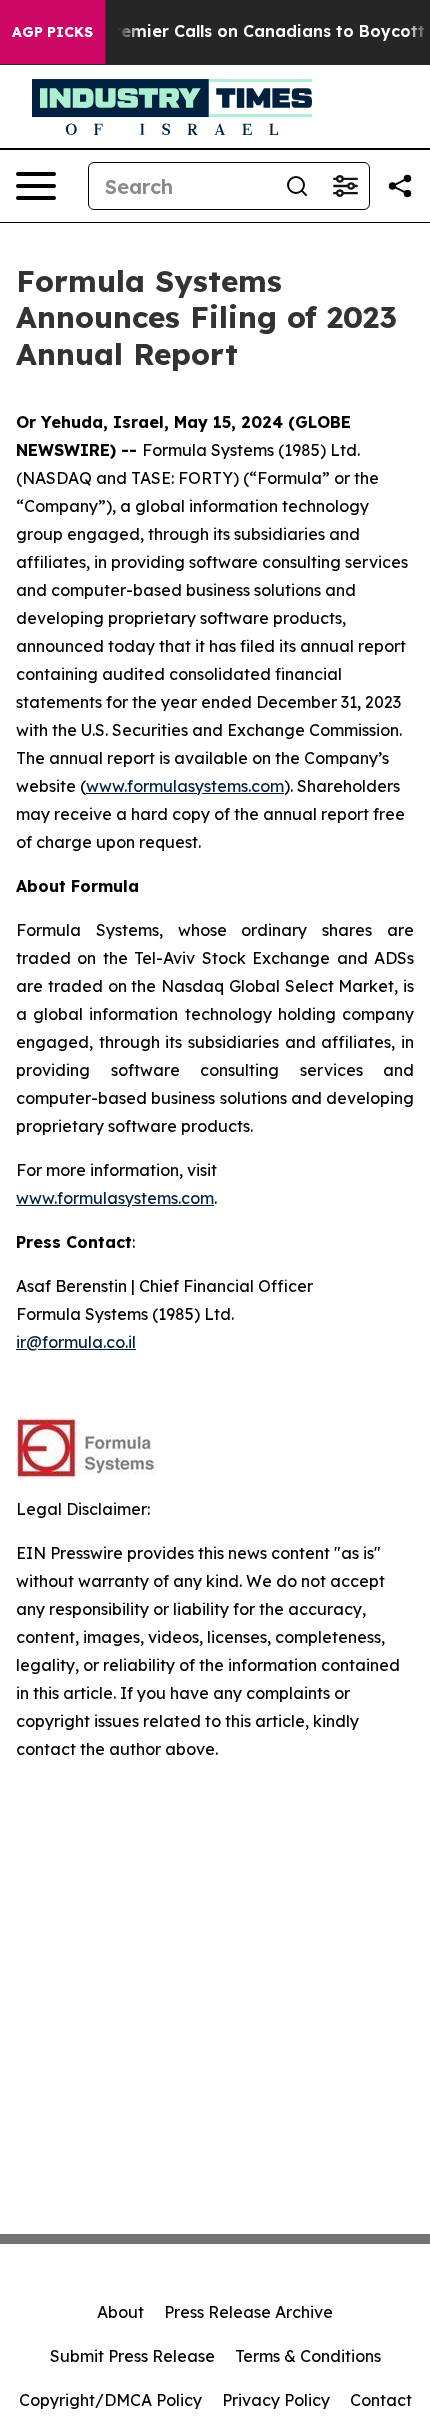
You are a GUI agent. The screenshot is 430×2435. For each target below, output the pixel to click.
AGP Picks (52, 32)
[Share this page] (400, 186)
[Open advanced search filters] (345, 186)
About (120, 2312)
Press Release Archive (248, 2312)
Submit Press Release (132, 2356)
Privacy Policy (276, 2400)
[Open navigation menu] (36, 186)
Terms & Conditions (308, 2356)
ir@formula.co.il (76, 1342)
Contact (381, 2400)
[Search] (297, 186)
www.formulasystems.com (185, 786)
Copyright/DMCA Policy (110, 2400)
